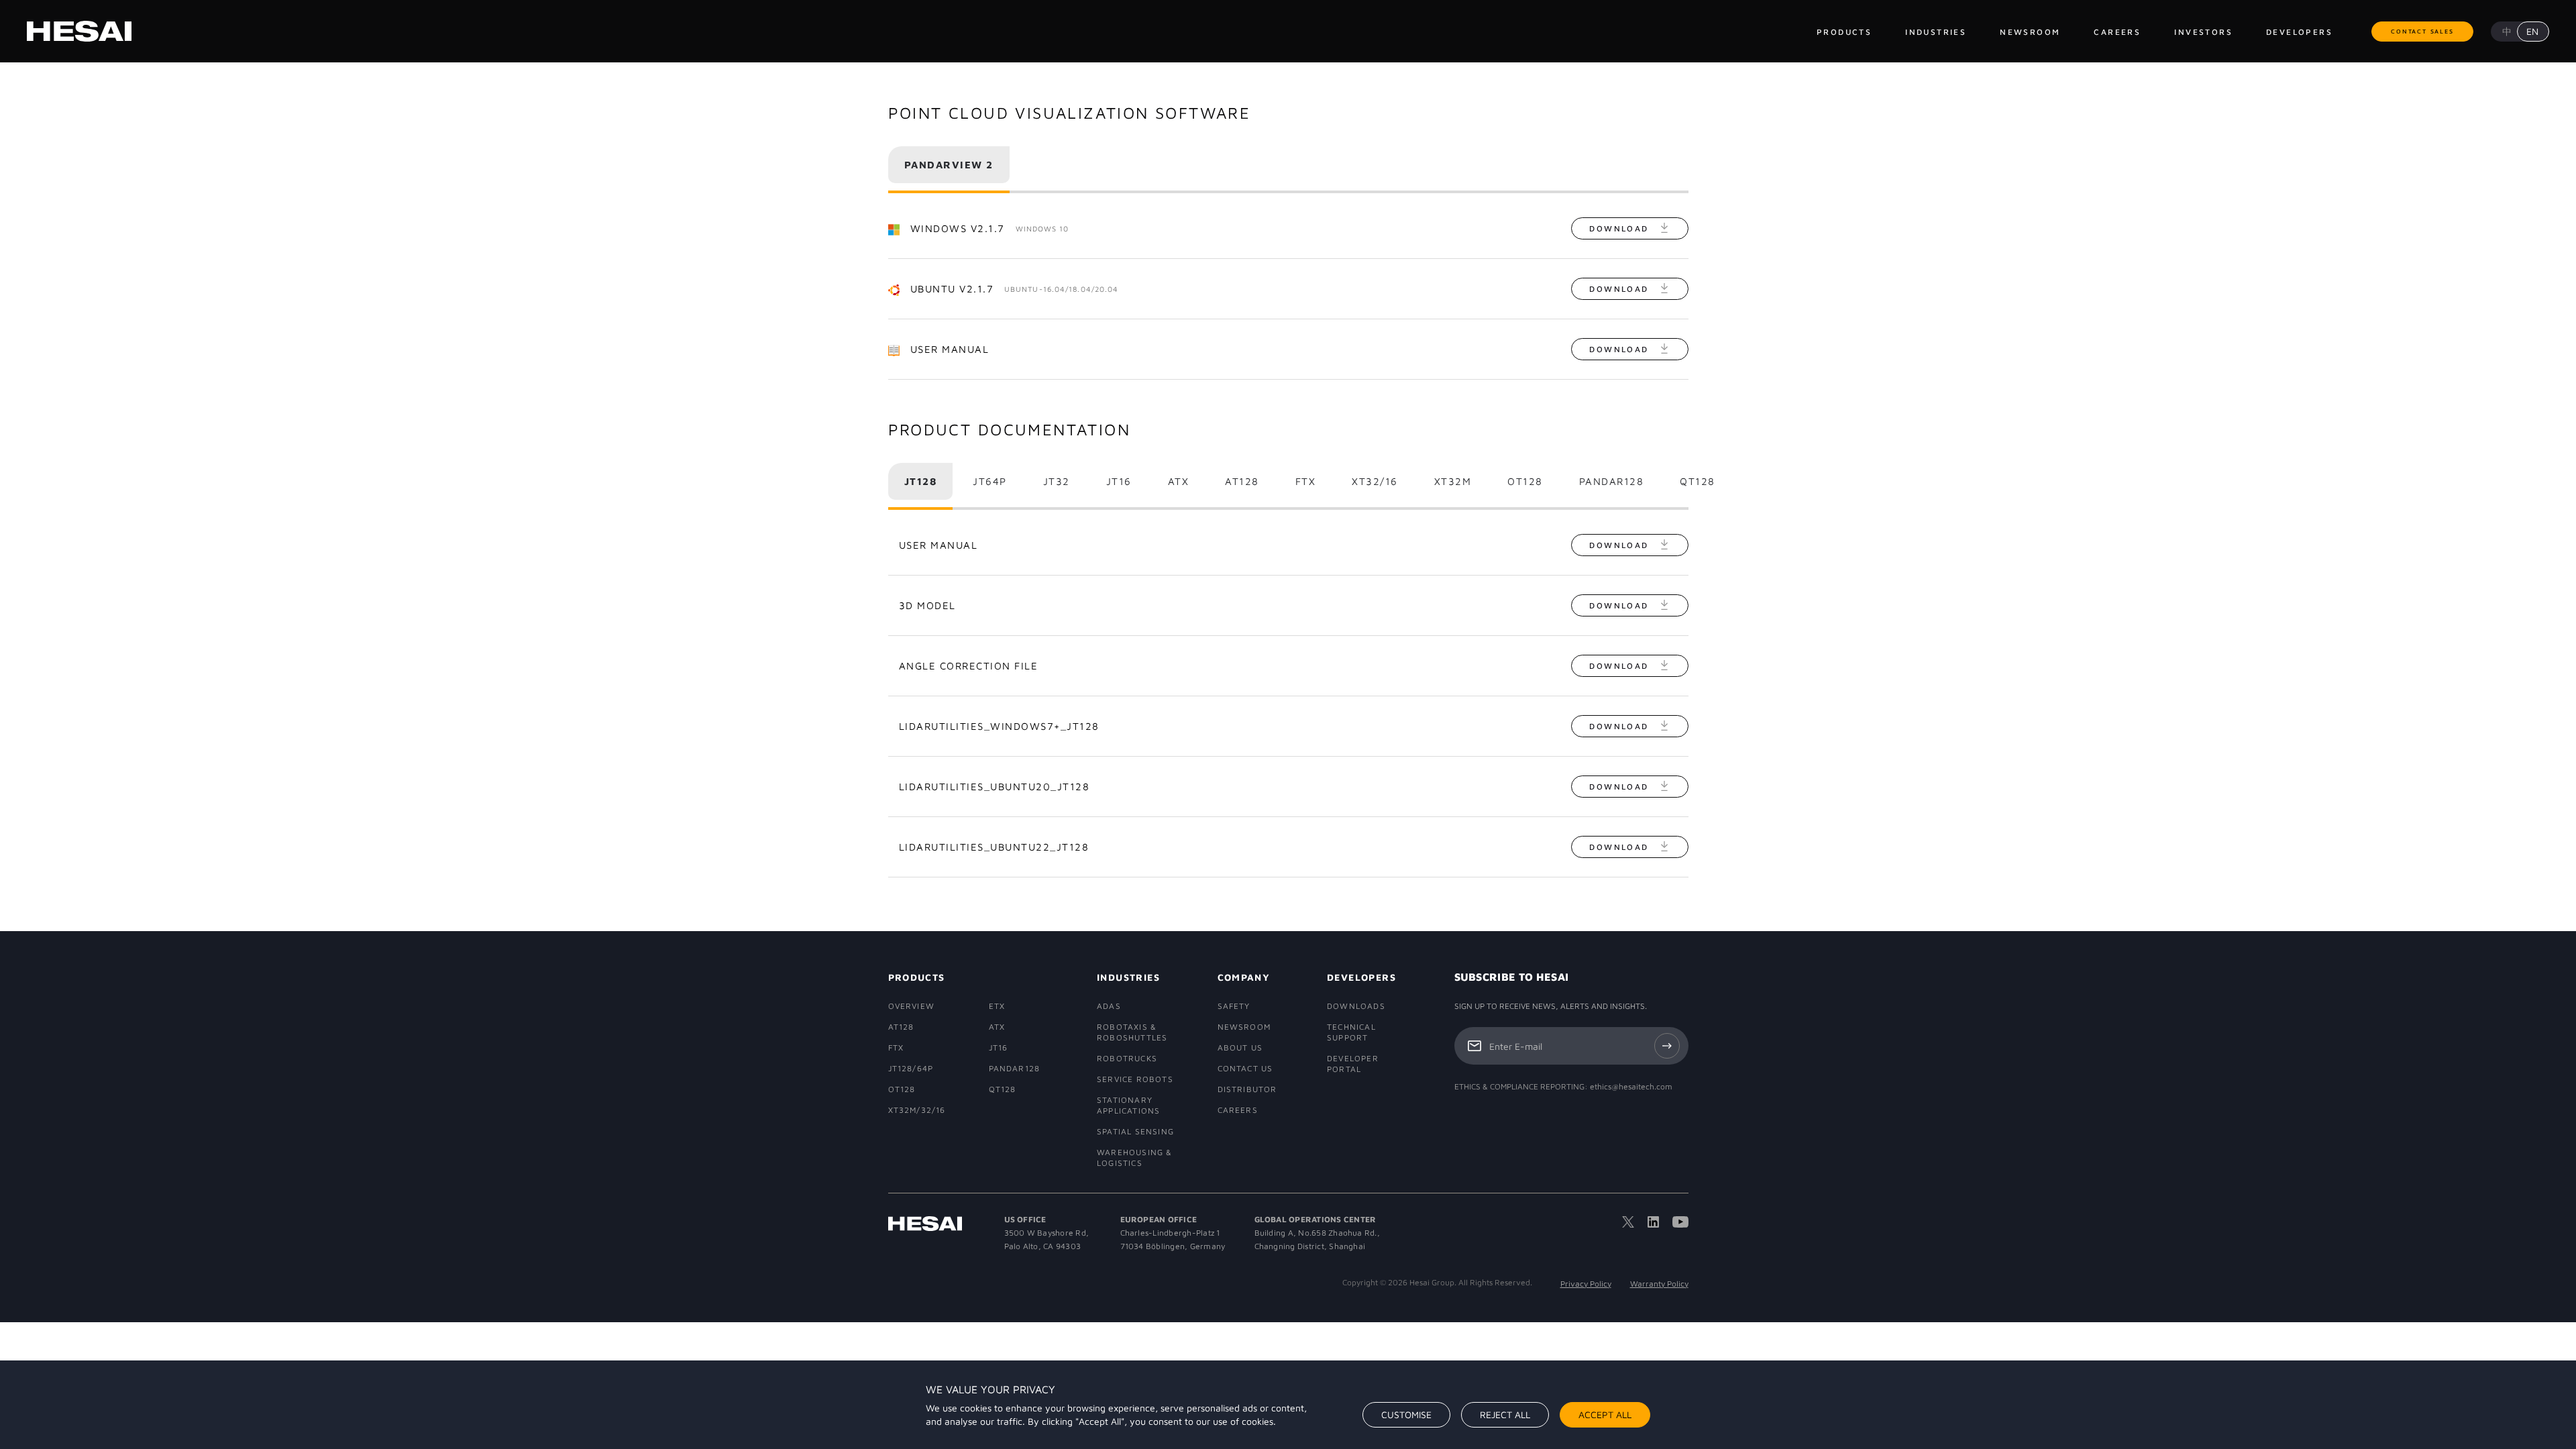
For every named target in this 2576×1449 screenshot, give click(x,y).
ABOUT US (1240, 1048)
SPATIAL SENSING (1135, 1131)
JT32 (1057, 481)
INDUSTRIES (1128, 977)
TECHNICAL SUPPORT (1351, 1032)
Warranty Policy (1659, 1284)
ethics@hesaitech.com (1631, 1086)
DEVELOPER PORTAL (1353, 1064)
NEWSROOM (1244, 1027)
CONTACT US (1245, 1068)
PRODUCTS (917, 977)
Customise (1406, 1414)
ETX (997, 1006)
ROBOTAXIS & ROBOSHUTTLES (1132, 1032)
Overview (912, 1006)
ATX (1179, 481)
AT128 (1242, 481)
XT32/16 (1375, 481)
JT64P (990, 481)
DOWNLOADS (1356, 1006)
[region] (1288, 1405)
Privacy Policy (1586, 1284)
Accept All (1605, 1414)
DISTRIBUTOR (1246, 1089)
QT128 (1698, 481)
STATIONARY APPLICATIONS (1128, 1105)
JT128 (921, 481)
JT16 (1119, 481)
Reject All (1505, 1414)
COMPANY (1244, 977)
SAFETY (1234, 1006)
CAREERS (1238, 1110)
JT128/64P (911, 1068)
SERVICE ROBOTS (1135, 1079)
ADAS (1109, 1006)
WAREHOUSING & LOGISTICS (1135, 1158)
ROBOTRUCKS (1127, 1058)
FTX (1306, 481)
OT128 (1525, 481)
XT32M (1453, 481)
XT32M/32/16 (917, 1110)
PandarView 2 (949, 165)
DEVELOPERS (1360, 977)
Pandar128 (1612, 481)
